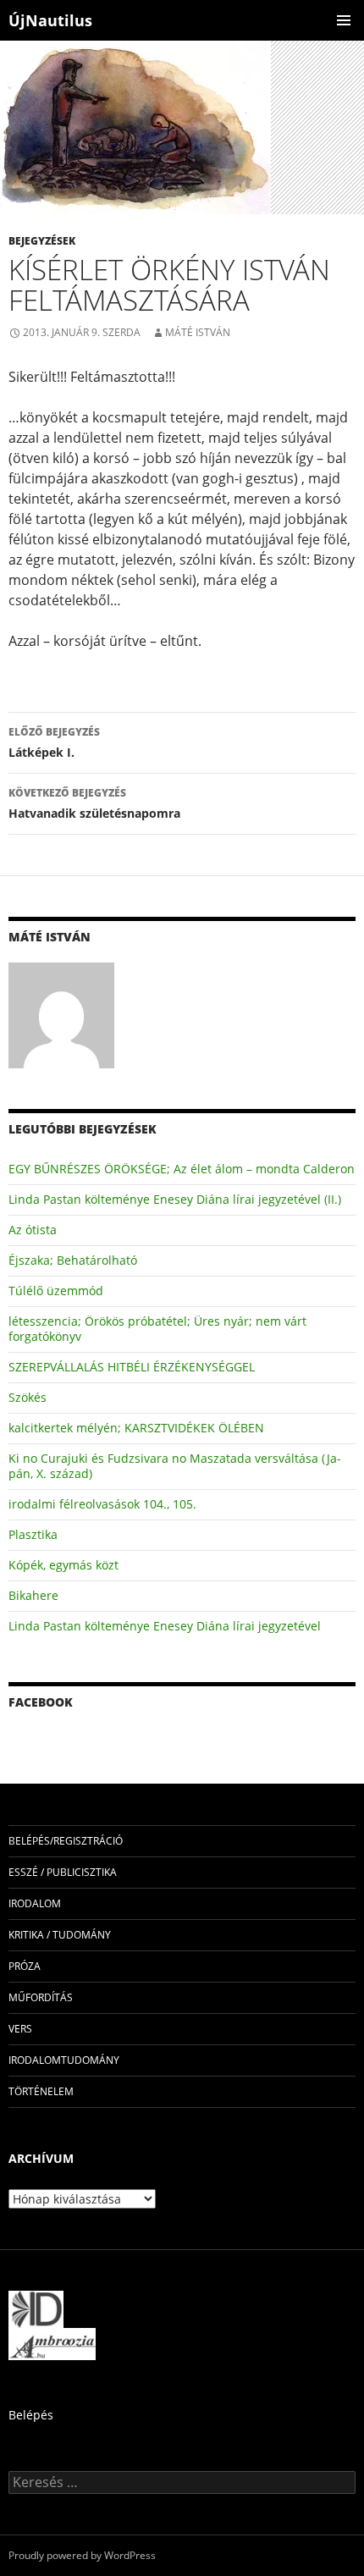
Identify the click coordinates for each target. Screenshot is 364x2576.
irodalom (35, 1903)
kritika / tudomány (60, 1935)
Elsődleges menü (344, 20)
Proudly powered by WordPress (82, 2555)
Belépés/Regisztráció (66, 1841)
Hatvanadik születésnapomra (94, 803)
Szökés (28, 1397)
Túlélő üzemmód (56, 1291)
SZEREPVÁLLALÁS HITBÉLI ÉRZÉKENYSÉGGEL (132, 1367)
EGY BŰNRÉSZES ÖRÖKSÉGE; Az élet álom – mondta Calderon (182, 1169)
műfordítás (41, 1997)
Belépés (31, 2415)
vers (20, 2029)
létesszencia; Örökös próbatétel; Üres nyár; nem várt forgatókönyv (157, 1329)
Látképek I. (54, 742)
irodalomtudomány (64, 2060)
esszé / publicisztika (63, 1872)
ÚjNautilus (50, 20)
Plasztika (33, 1534)
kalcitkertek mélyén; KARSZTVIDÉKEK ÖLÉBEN (136, 1428)
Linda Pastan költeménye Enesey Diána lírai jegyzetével (165, 1626)
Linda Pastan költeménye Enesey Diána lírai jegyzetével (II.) (175, 1199)
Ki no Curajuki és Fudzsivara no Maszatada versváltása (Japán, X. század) (175, 1466)
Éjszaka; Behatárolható (73, 1260)
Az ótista (33, 1230)
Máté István (198, 332)
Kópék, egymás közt (63, 1565)
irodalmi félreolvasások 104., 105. (102, 1504)
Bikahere (33, 1595)
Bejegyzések (42, 241)
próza (25, 1966)
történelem (41, 2091)
